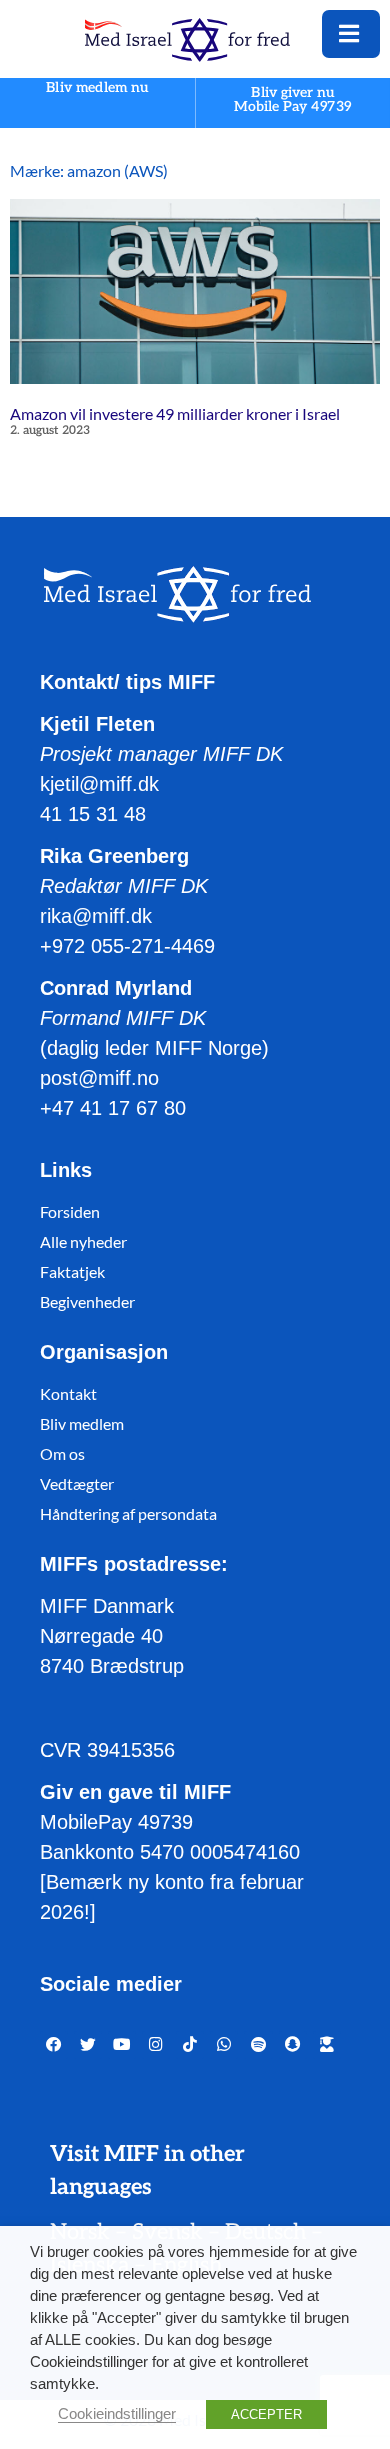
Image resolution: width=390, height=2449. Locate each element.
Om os (62, 1453)
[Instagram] (156, 2045)
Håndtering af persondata (128, 1513)
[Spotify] (258, 2045)
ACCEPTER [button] (266, 2414)
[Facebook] (54, 2045)
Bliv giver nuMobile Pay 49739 (293, 99)
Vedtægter (77, 1483)
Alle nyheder (83, 1241)
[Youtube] (122, 2045)
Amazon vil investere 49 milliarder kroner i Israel (175, 413)
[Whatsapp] (224, 2045)
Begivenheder (87, 1301)
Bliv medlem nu (97, 88)
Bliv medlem (82, 1423)
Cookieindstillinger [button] (117, 2414)
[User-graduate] (327, 2045)
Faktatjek (72, 1271)
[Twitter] (88, 2045)
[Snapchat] (293, 2045)
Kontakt (68, 1393)
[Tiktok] (190, 2045)
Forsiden (70, 1211)
